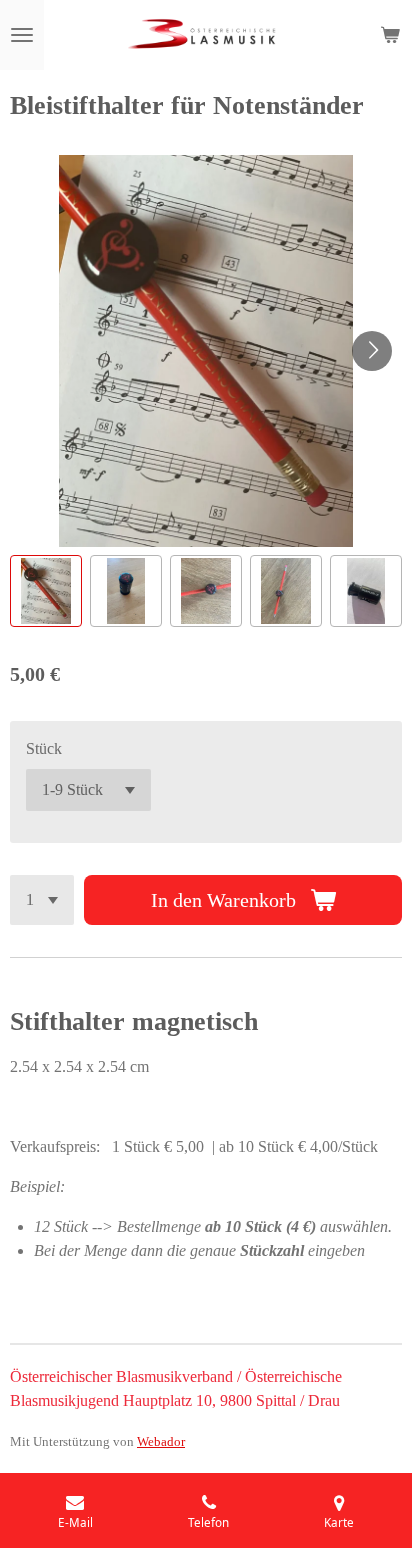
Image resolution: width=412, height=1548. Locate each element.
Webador (161, 1441)
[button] (46, 591)
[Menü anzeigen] (22, 35)
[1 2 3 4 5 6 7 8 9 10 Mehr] (42, 900)
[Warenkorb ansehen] (390, 35)
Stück (44, 748)
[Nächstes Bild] (372, 351)
